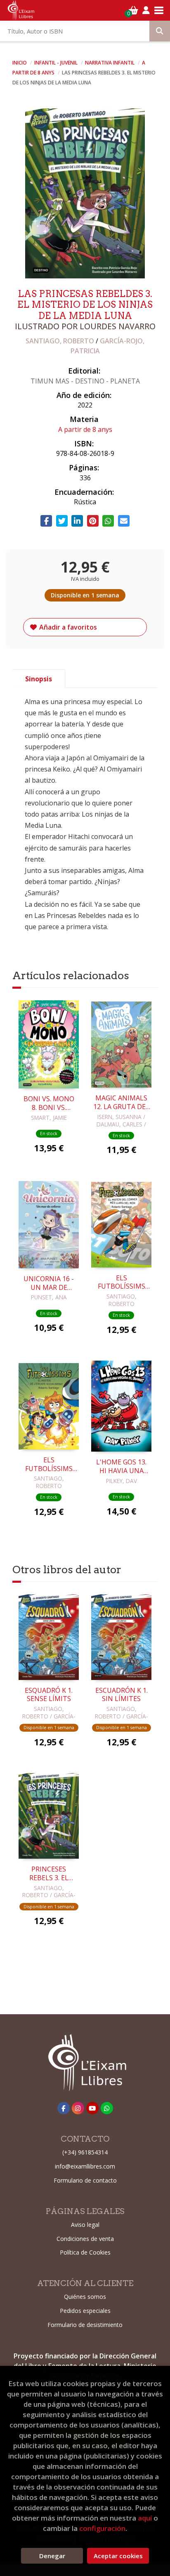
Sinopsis (39, 679)
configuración (102, 2528)
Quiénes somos (85, 2297)
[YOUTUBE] (92, 2108)
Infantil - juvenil (57, 63)
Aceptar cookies (118, 2556)
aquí (145, 2518)
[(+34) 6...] (107, 2108)
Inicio (20, 63)
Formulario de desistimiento (85, 2325)
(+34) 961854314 (85, 2152)
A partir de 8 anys (85, 429)
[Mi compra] (133, 10)
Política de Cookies (85, 2252)
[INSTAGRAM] (78, 2108)
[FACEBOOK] (64, 2108)
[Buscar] (160, 31)
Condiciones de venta (85, 2239)
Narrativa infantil (110, 63)
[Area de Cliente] (146, 10)
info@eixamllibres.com (85, 2166)
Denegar (52, 2556)
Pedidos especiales (85, 2311)
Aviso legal (85, 2225)
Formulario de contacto (85, 2180)
